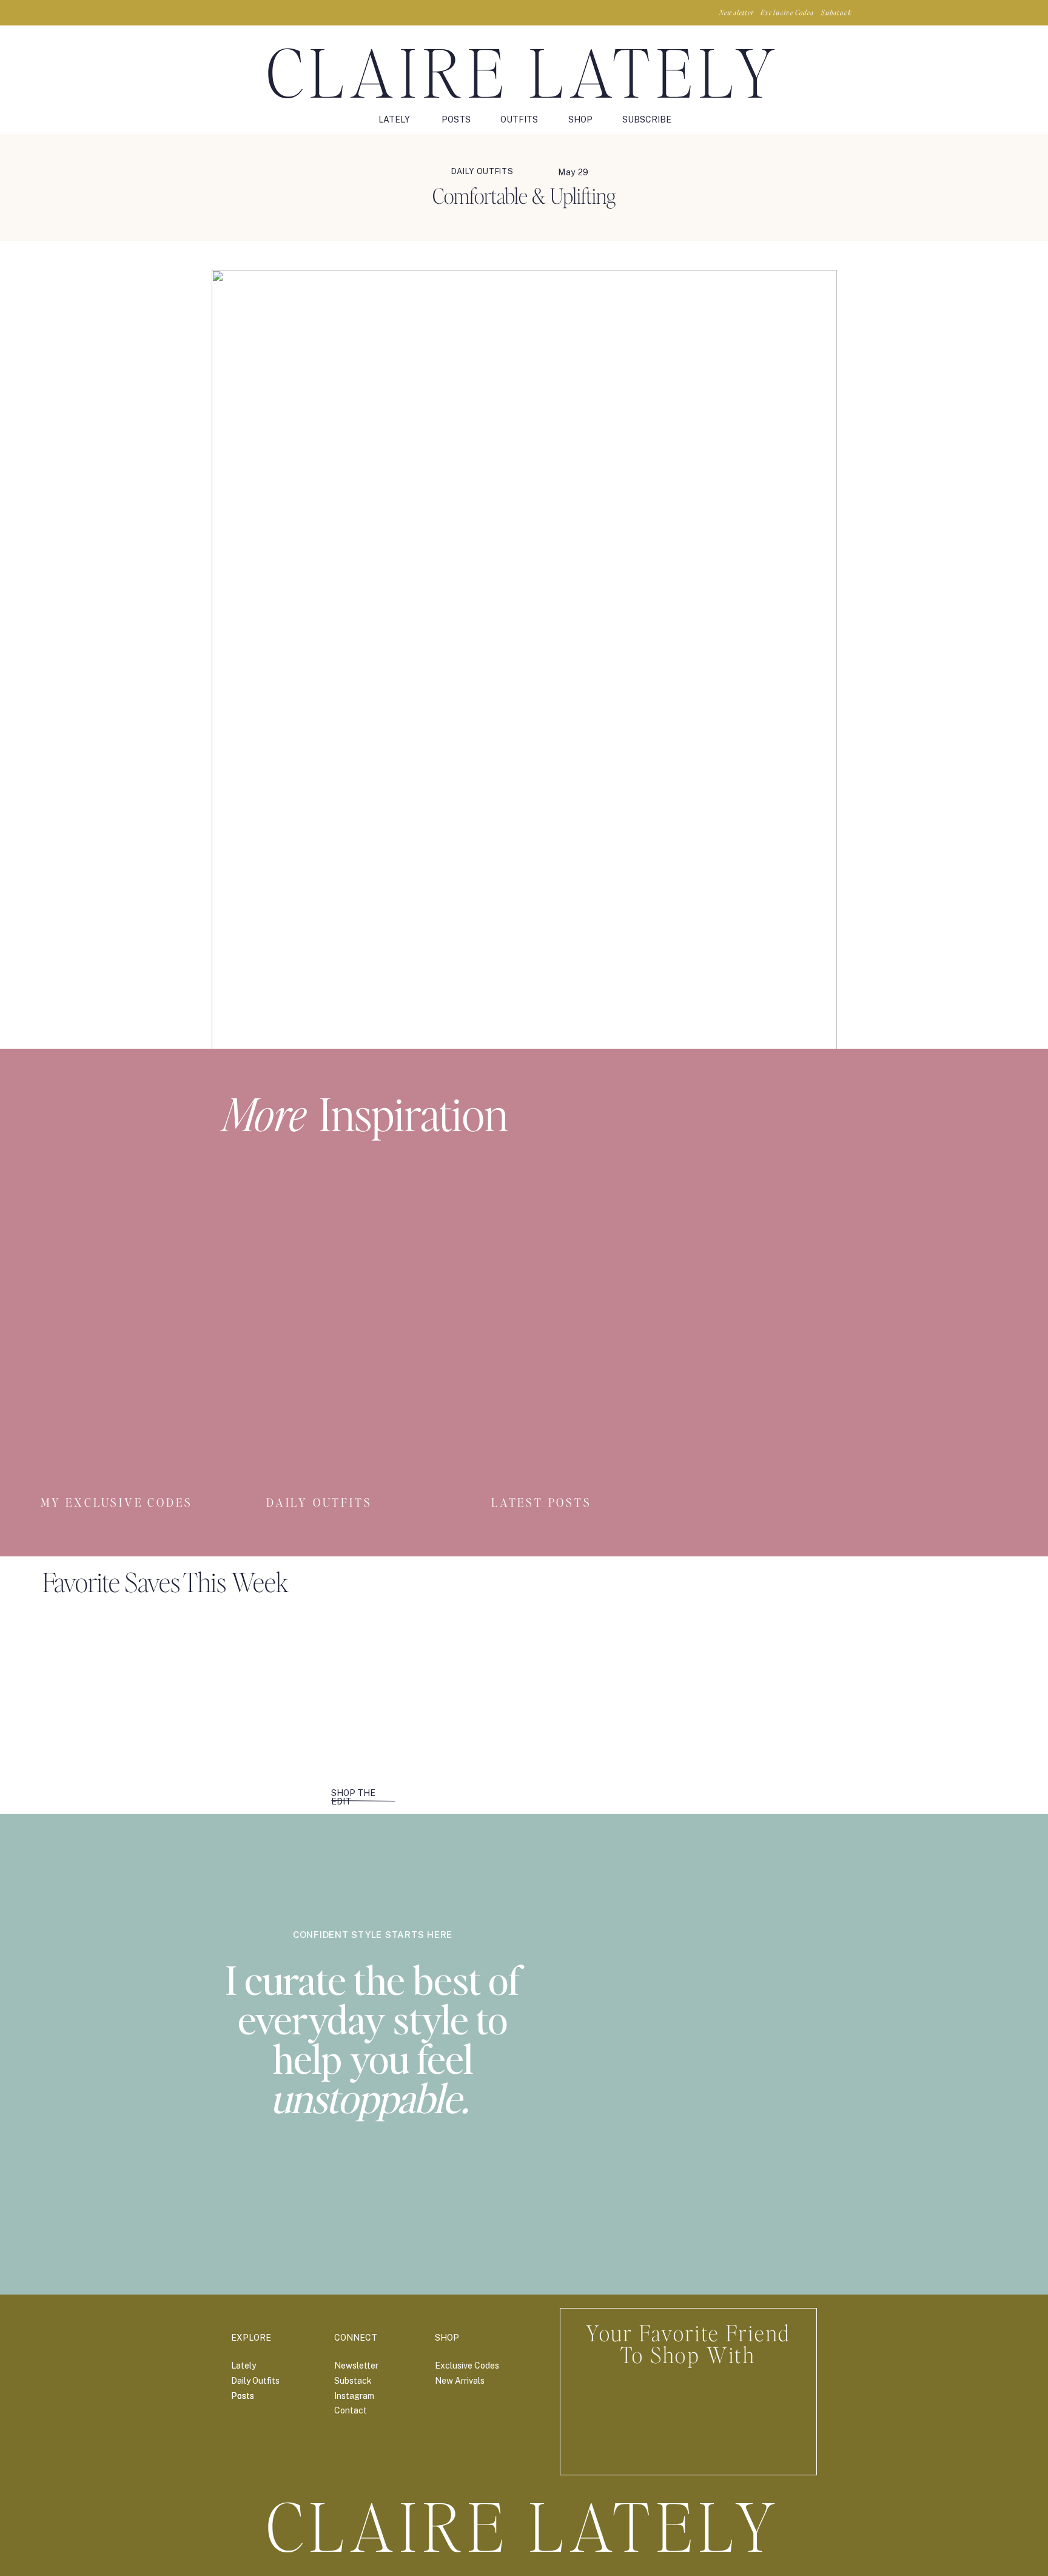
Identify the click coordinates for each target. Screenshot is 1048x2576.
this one (657, 1143)
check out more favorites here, (741, 1238)
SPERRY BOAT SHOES (263, 1212)
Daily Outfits (482, 171)
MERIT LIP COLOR (254, 1392)
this (723, 1169)
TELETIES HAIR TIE (257, 1366)
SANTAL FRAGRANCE (263, 1418)
